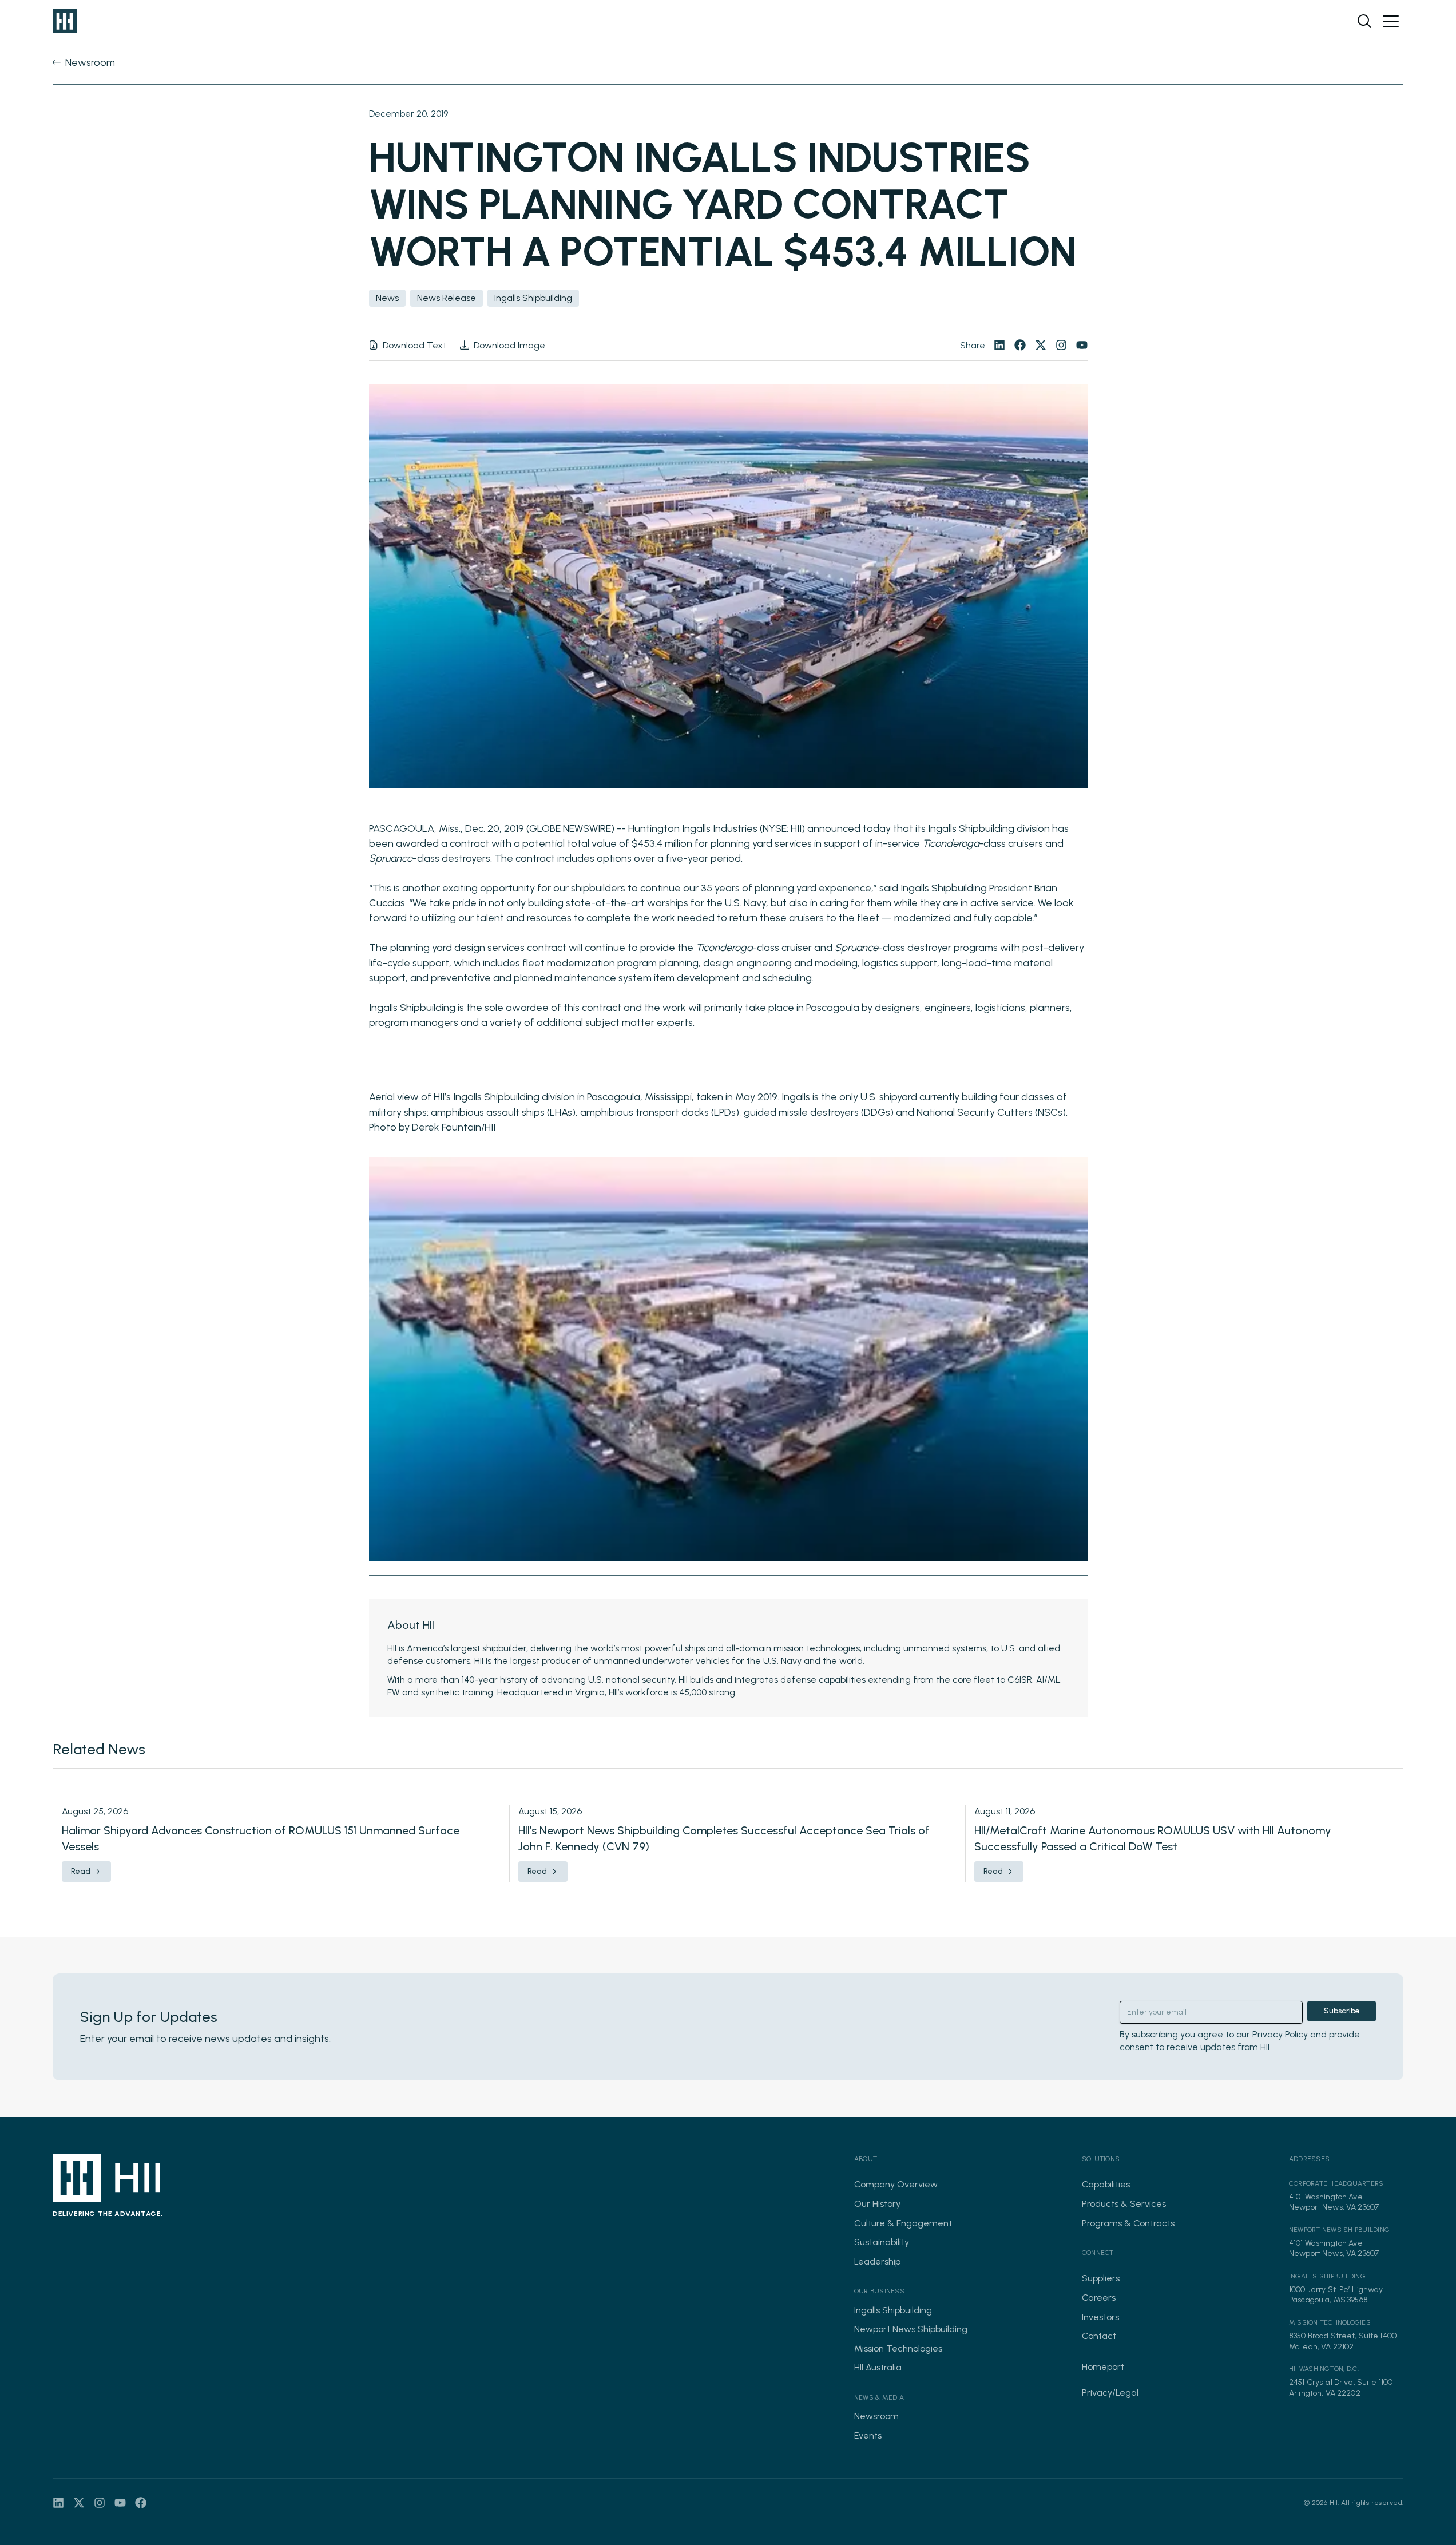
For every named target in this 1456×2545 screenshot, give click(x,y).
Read (81, 1871)
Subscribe (1342, 2011)
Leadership (877, 2261)
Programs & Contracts (1128, 2223)
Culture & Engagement (903, 2223)
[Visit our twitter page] (1041, 345)
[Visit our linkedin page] (999, 345)
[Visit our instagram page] (1061, 345)
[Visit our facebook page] (1020, 345)
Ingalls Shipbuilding (893, 2310)
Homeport (1103, 2367)
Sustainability (882, 2242)
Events (868, 2435)
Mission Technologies (898, 2348)
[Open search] (1364, 21)
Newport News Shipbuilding (911, 2329)
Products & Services (1124, 2204)
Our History (877, 2204)
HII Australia (878, 2367)
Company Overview (896, 2184)
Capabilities (1106, 2184)
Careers (1099, 2298)
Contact (1099, 2336)
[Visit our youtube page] (1082, 345)
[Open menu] (1391, 21)
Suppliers (1101, 2278)
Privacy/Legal (1110, 2393)
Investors (1100, 2317)
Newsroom (876, 2416)
